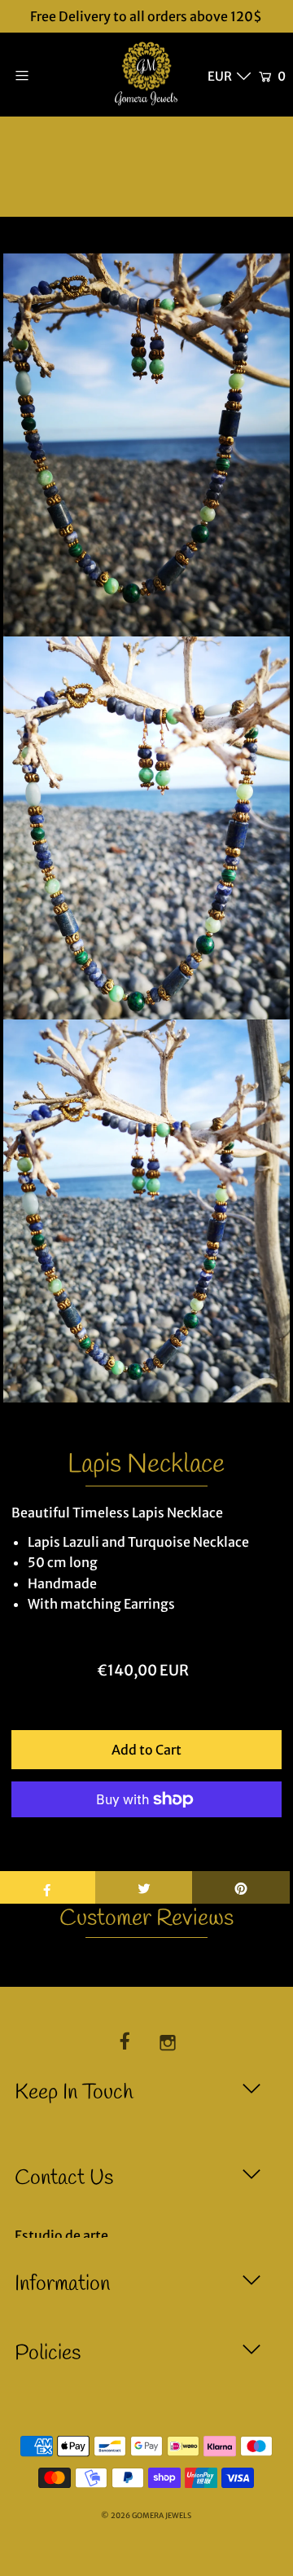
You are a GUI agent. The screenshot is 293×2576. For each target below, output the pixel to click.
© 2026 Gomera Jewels (146, 2516)
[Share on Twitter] (144, 1887)
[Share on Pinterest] (241, 1887)
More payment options (146, 1840)
